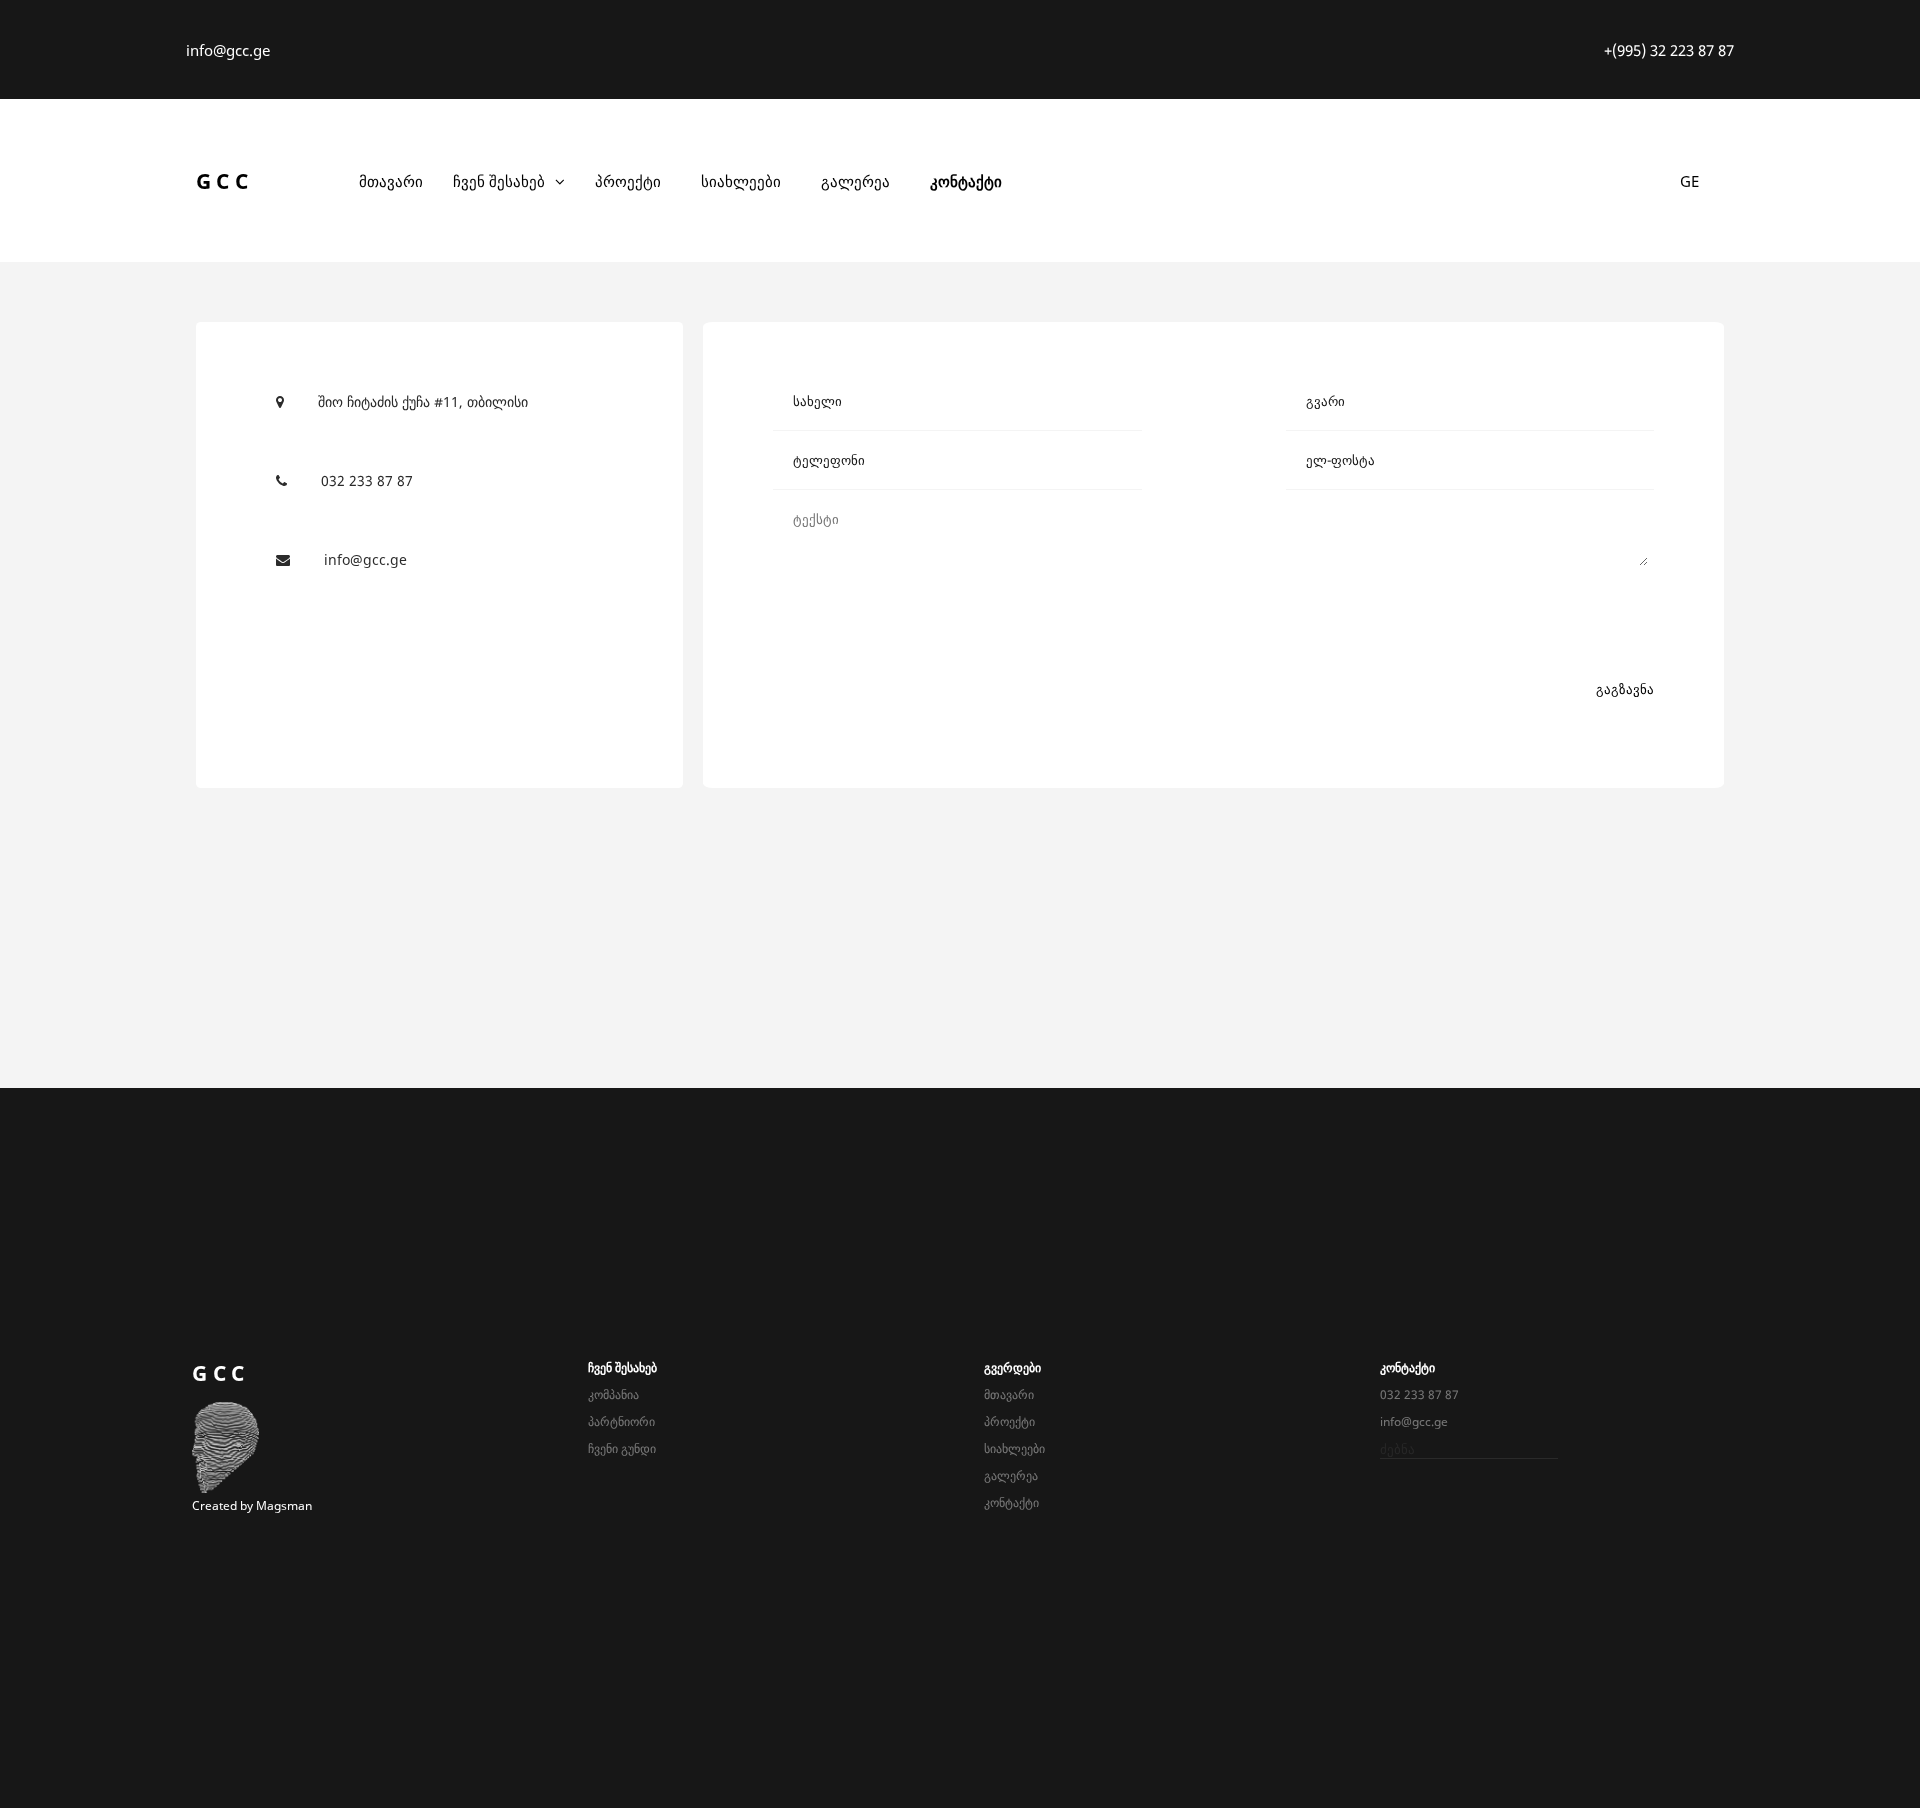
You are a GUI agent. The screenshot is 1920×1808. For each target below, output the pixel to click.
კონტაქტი (966, 181)
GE (1689, 181)
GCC (225, 181)
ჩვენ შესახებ (499, 181)
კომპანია (613, 1394)
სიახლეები (741, 181)
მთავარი (391, 181)
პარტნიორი (621, 1421)
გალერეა (855, 181)
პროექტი (628, 181)
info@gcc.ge (228, 50)
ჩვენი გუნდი (622, 1448)
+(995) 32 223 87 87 (1669, 50)
